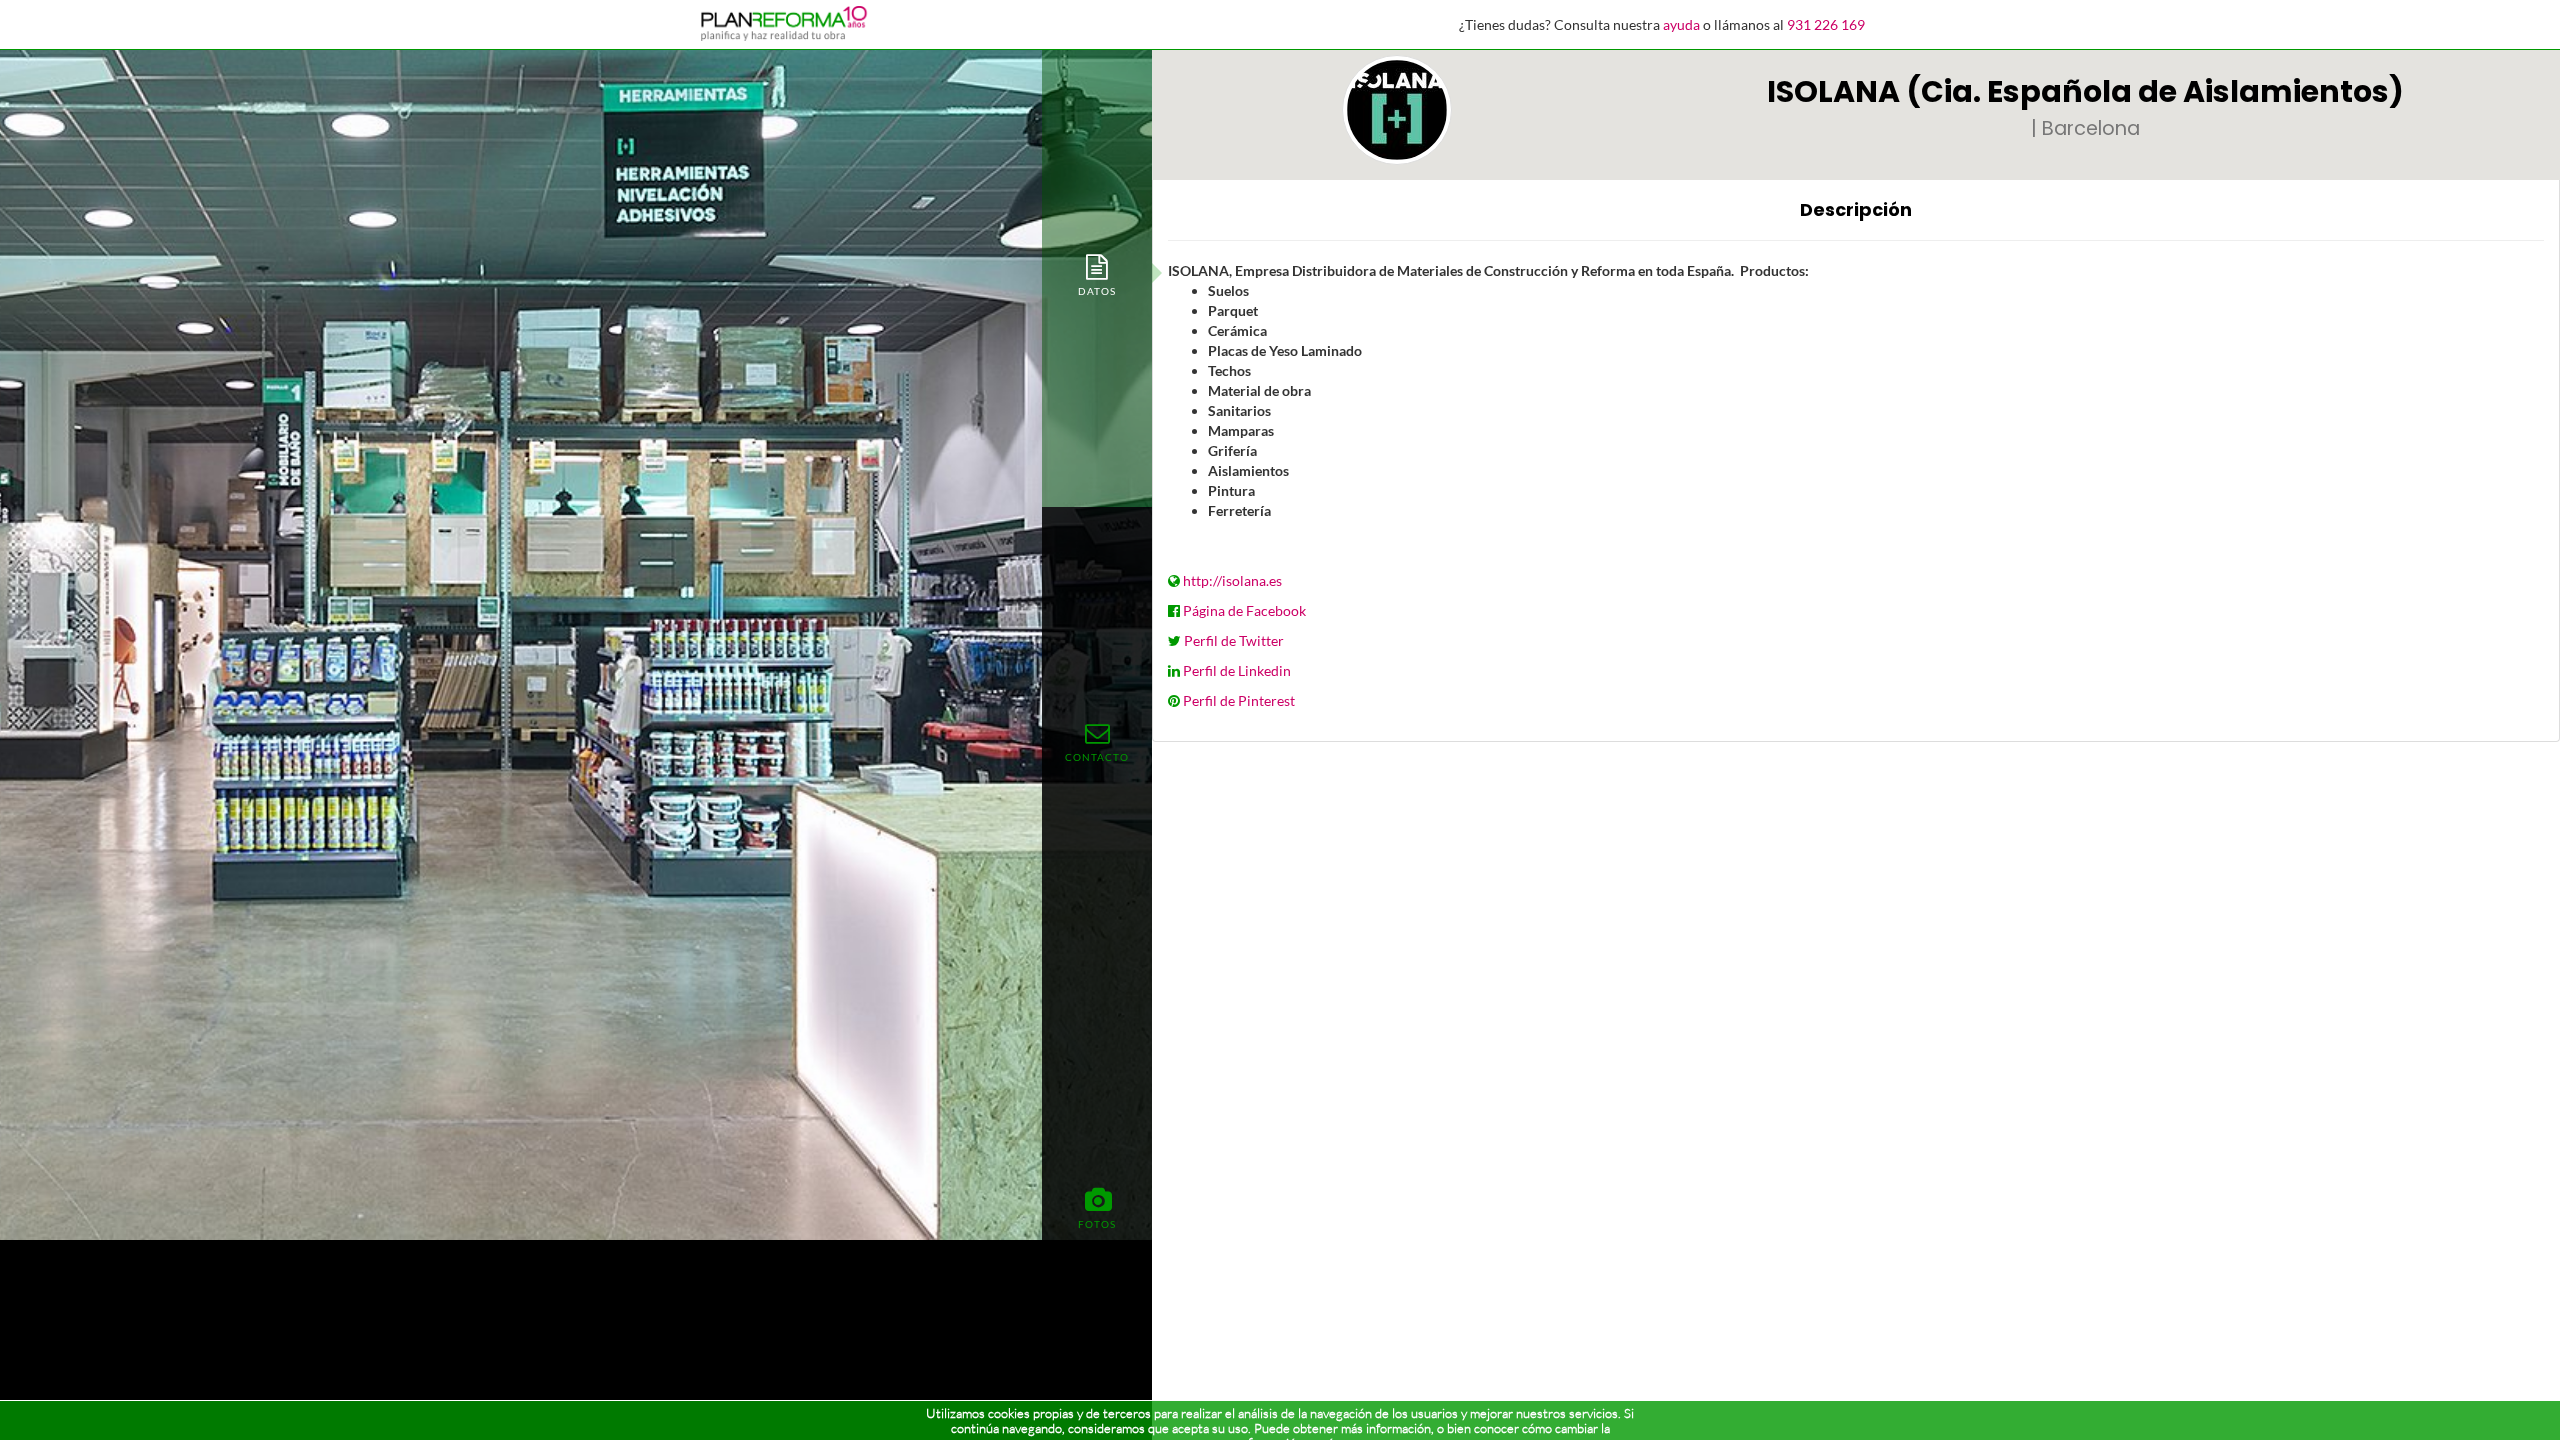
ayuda (1681, 24)
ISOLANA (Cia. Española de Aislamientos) (2085, 91)
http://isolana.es (1232, 580)
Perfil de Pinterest (1239, 700)
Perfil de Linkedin (1237, 670)
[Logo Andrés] (1397, 110)
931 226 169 (1826, 24)
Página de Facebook (1244, 610)
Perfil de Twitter (1234, 640)
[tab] (1097, 273)
